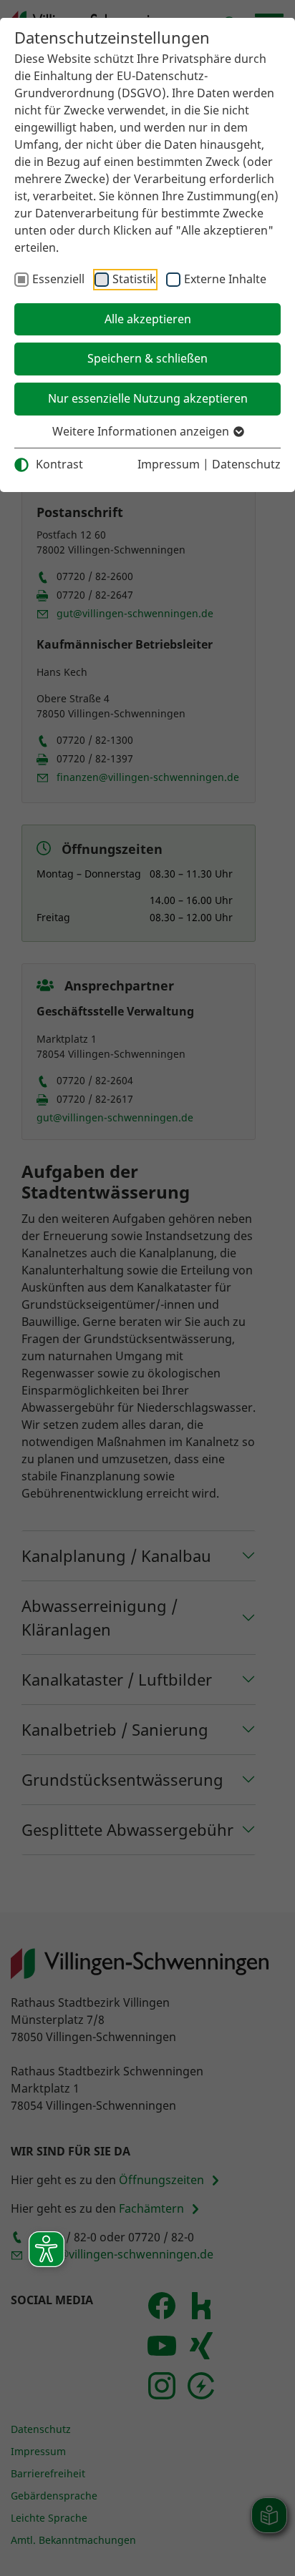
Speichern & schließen (147, 358)
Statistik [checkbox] (134, 279)
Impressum (169, 464)
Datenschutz (246, 464)
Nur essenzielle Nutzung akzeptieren (148, 398)
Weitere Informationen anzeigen (142, 431)
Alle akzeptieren (148, 319)
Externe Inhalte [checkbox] (225, 279)
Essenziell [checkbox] (58, 279)
